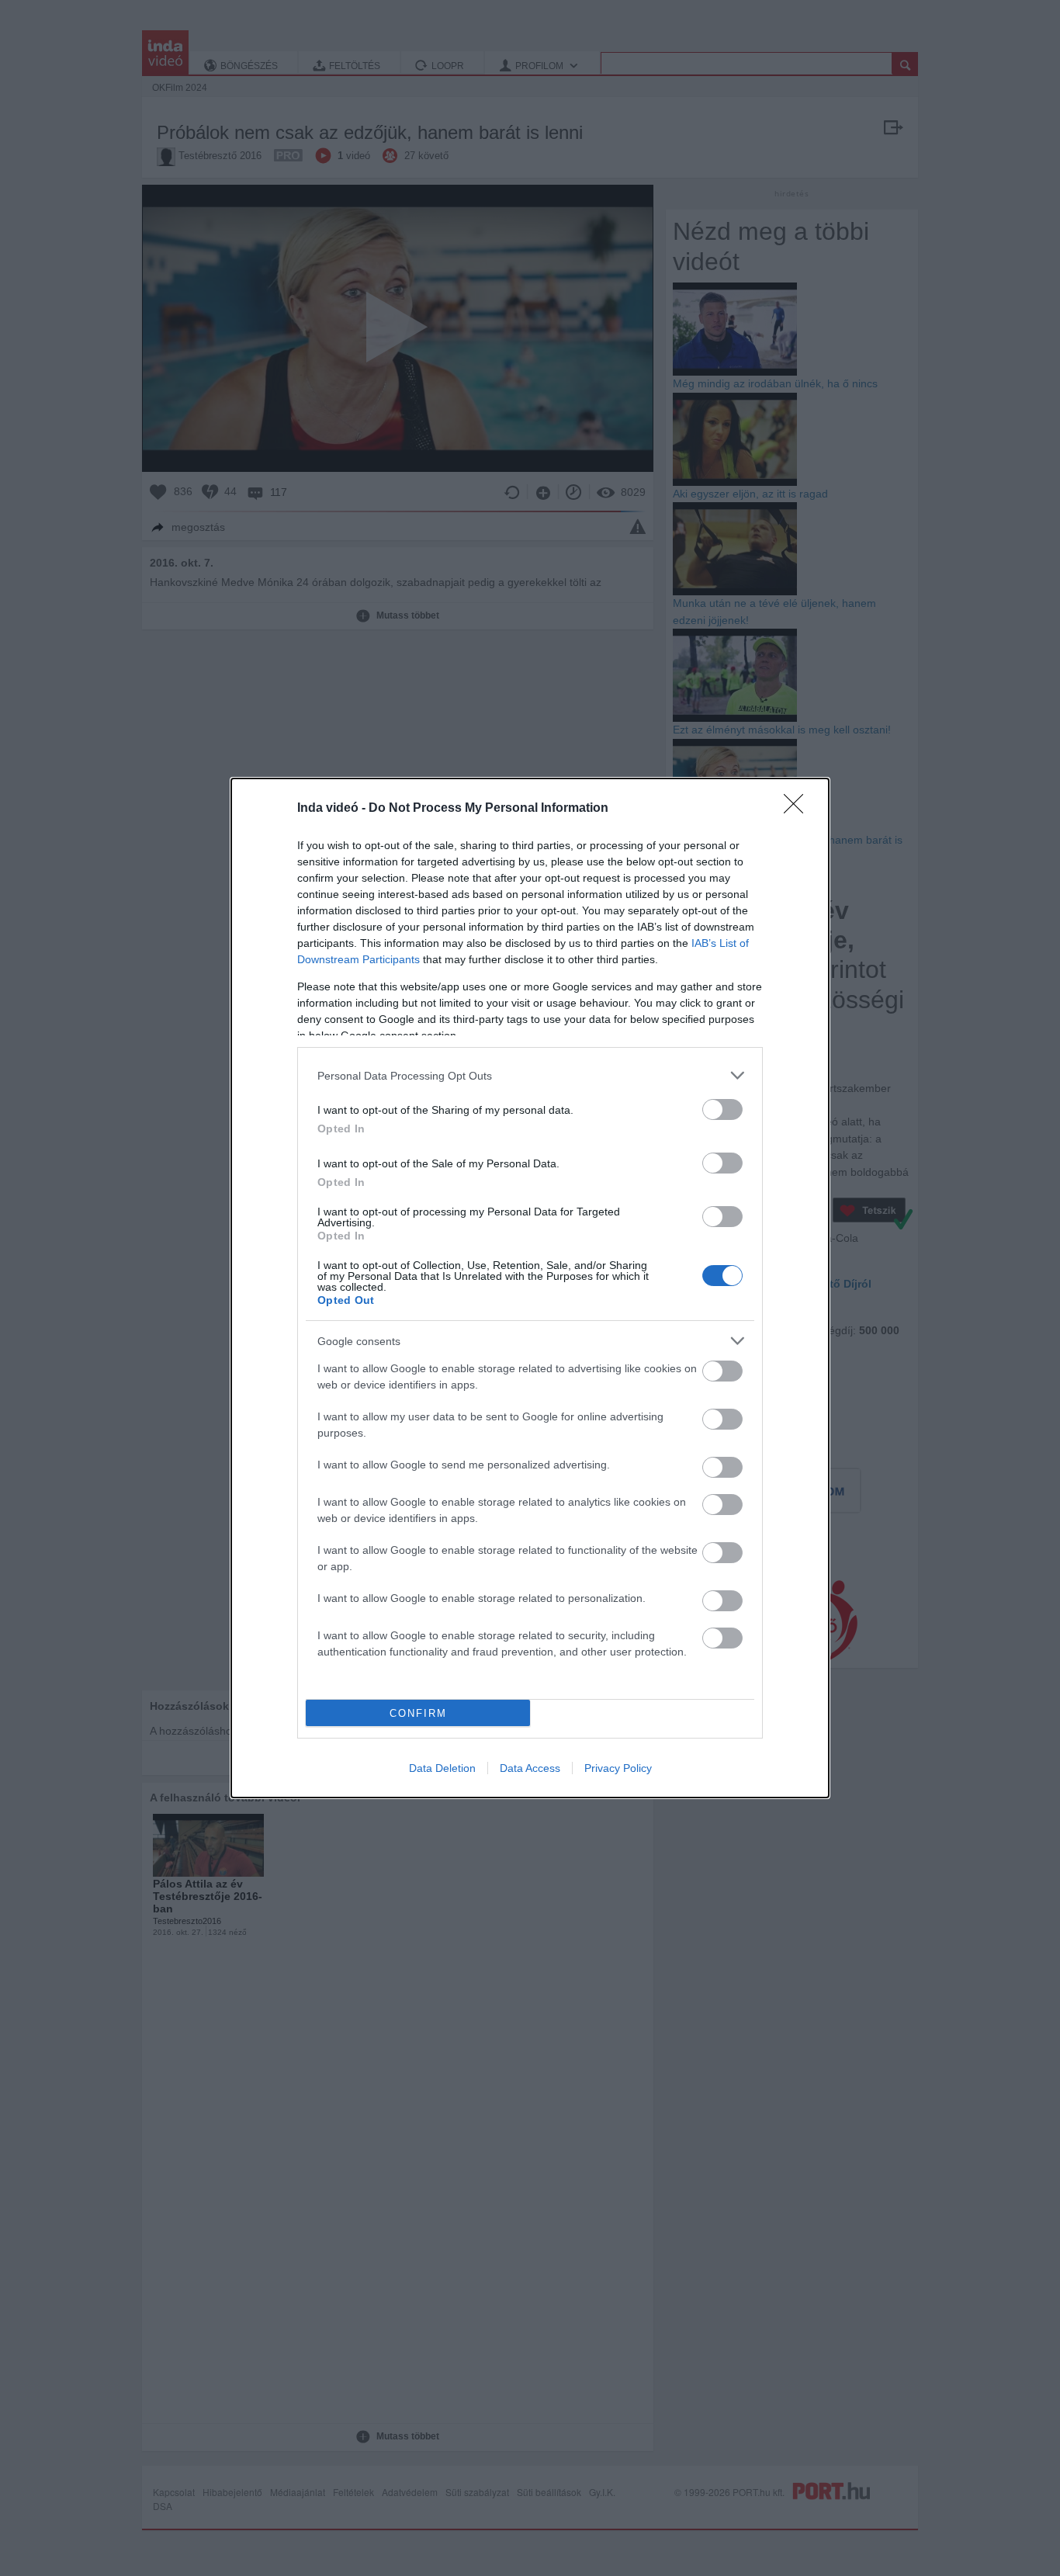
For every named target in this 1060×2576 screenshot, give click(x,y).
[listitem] (530, 1075)
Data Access (530, 1768)
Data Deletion (442, 1768)
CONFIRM (418, 1713)
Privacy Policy (618, 1768)
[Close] (798, 809)
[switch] (722, 1109)
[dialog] (530, 1288)
